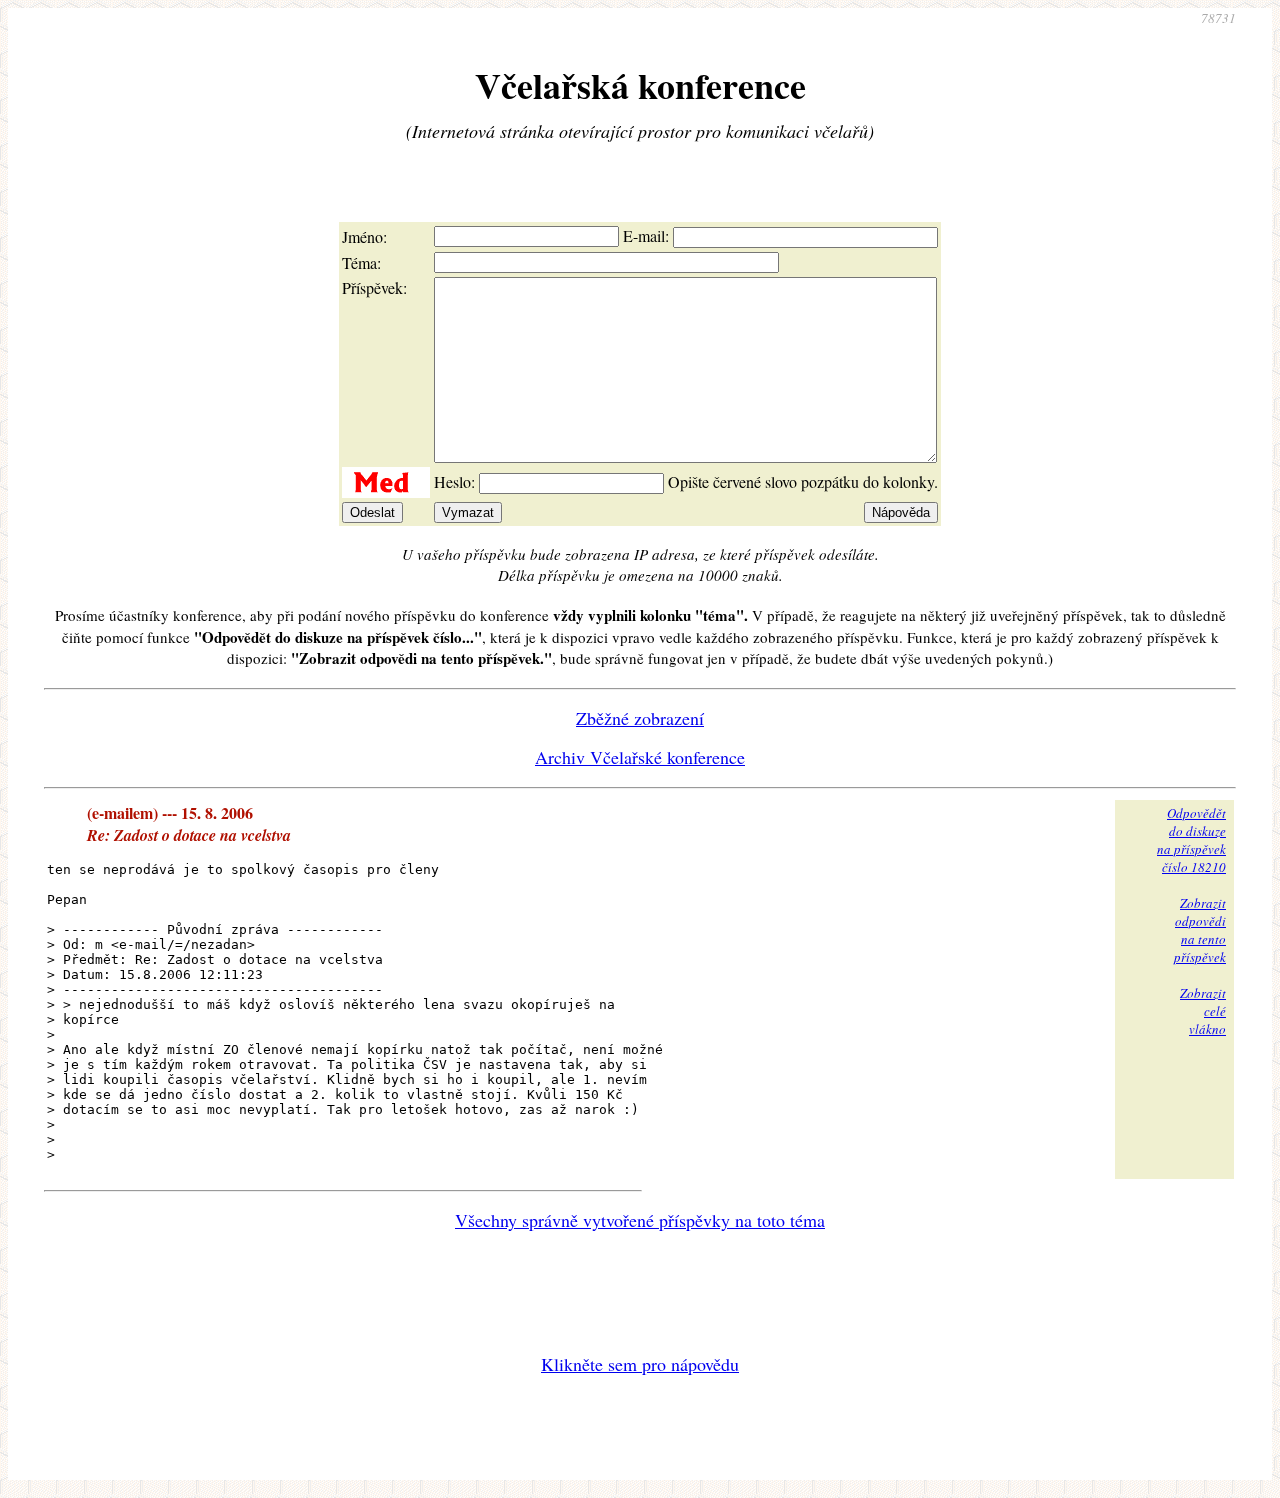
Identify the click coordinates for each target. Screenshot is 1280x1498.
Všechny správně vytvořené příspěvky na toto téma (640, 1220)
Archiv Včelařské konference (640, 757)
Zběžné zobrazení (640, 718)
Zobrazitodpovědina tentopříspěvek (1200, 930)
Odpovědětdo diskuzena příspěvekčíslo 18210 (1191, 840)
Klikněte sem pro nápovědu (640, 1364)
